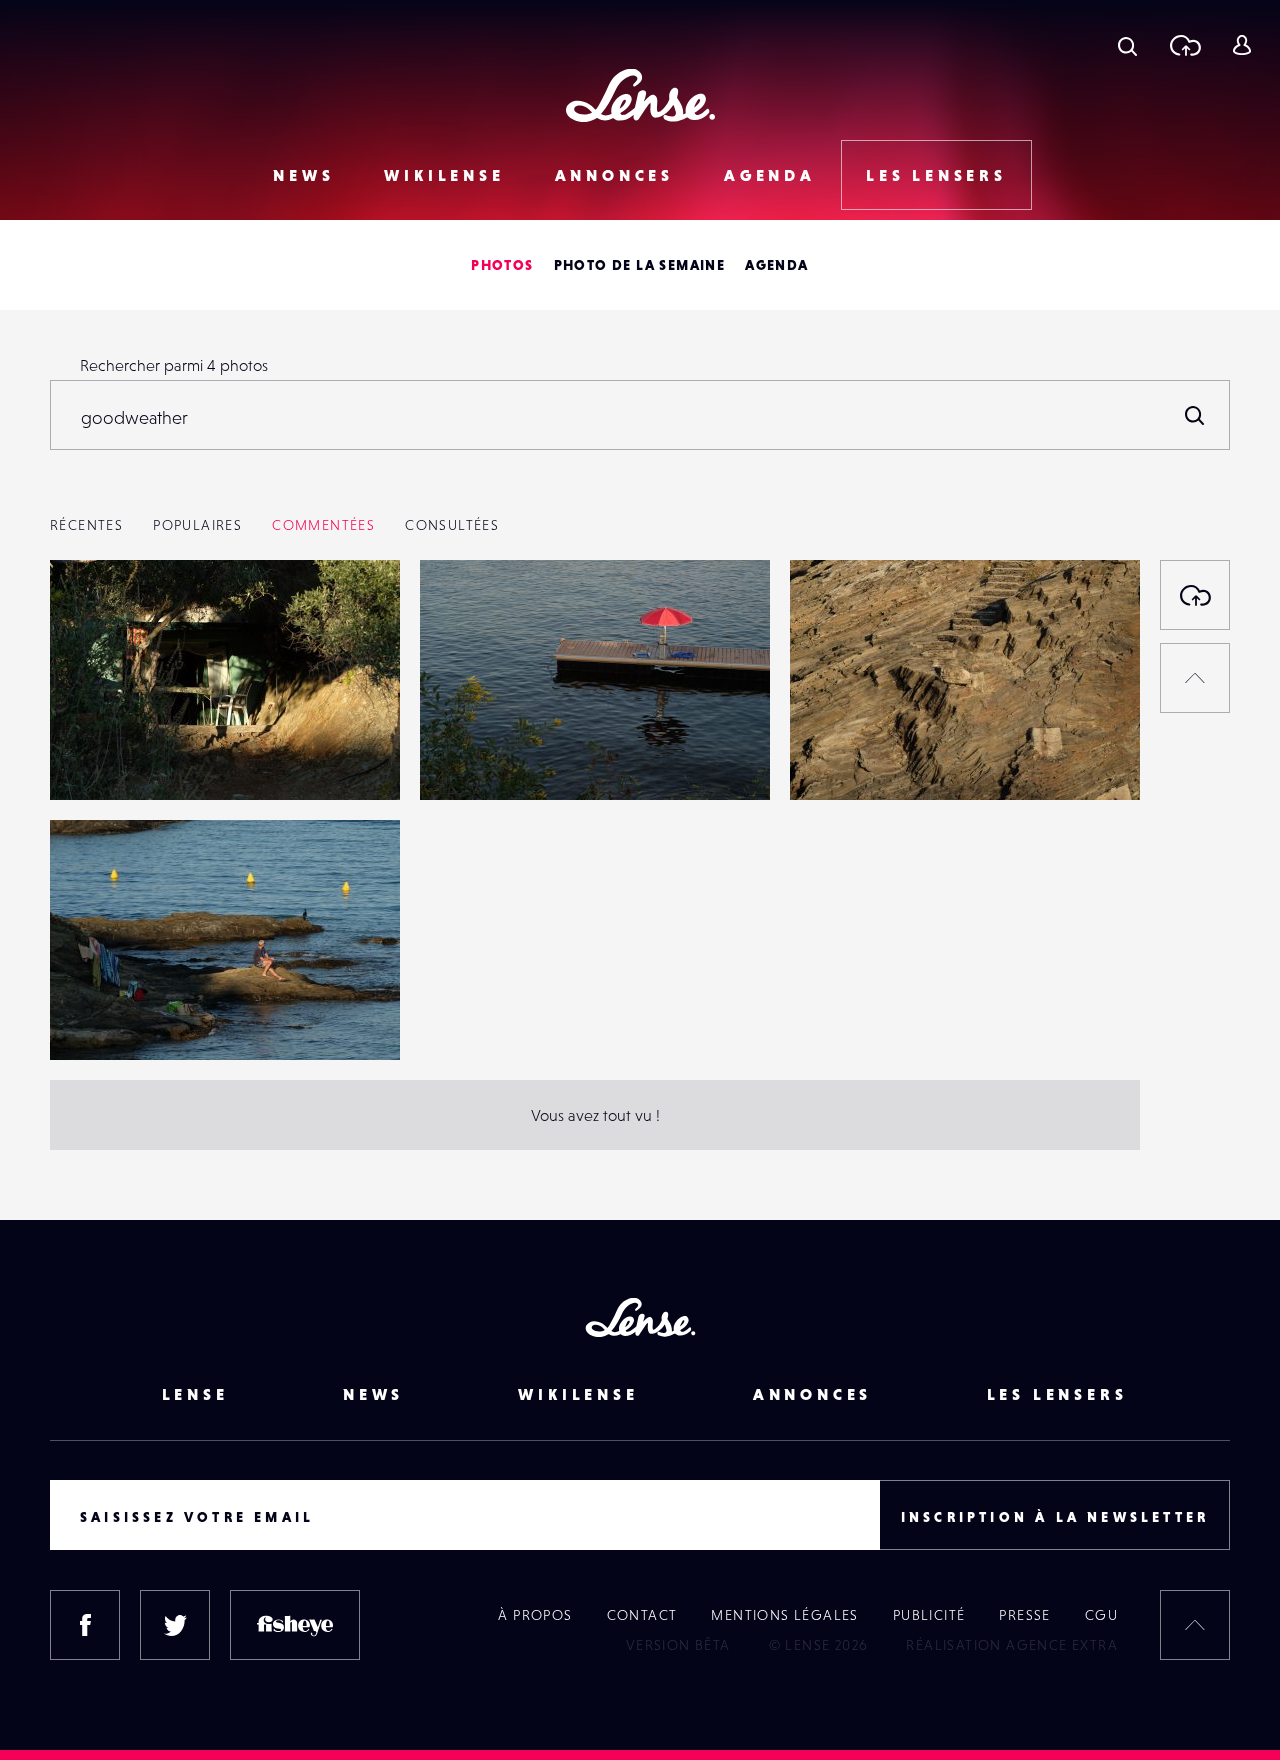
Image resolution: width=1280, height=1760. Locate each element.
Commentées (323, 525)
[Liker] (355, 615)
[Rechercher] (1195, 415)
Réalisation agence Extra (1012, 1645)
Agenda (770, 175)
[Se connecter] (1241, 45)
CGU (1101, 1615)
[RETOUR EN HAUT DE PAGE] (1195, 678)
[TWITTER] (175, 1625)
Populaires (197, 525)
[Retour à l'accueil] (640, 95)
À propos (535, 1615)
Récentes (86, 525)
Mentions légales (784, 1615)
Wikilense (444, 175)
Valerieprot (109, 759)
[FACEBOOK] (85, 1625)
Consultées (452, 525)
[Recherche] (1127, 45)
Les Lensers (936, 175)
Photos (502, 265)
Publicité (929, 1615)
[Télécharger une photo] (1184, 45)
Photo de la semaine (640, 265)
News (303, 175)
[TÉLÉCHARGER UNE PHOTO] (1195, 595)
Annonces (614, 175)
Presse (1024, 1615)
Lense (195, 1394)
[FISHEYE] (295, 1625)
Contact (642, 1615)
